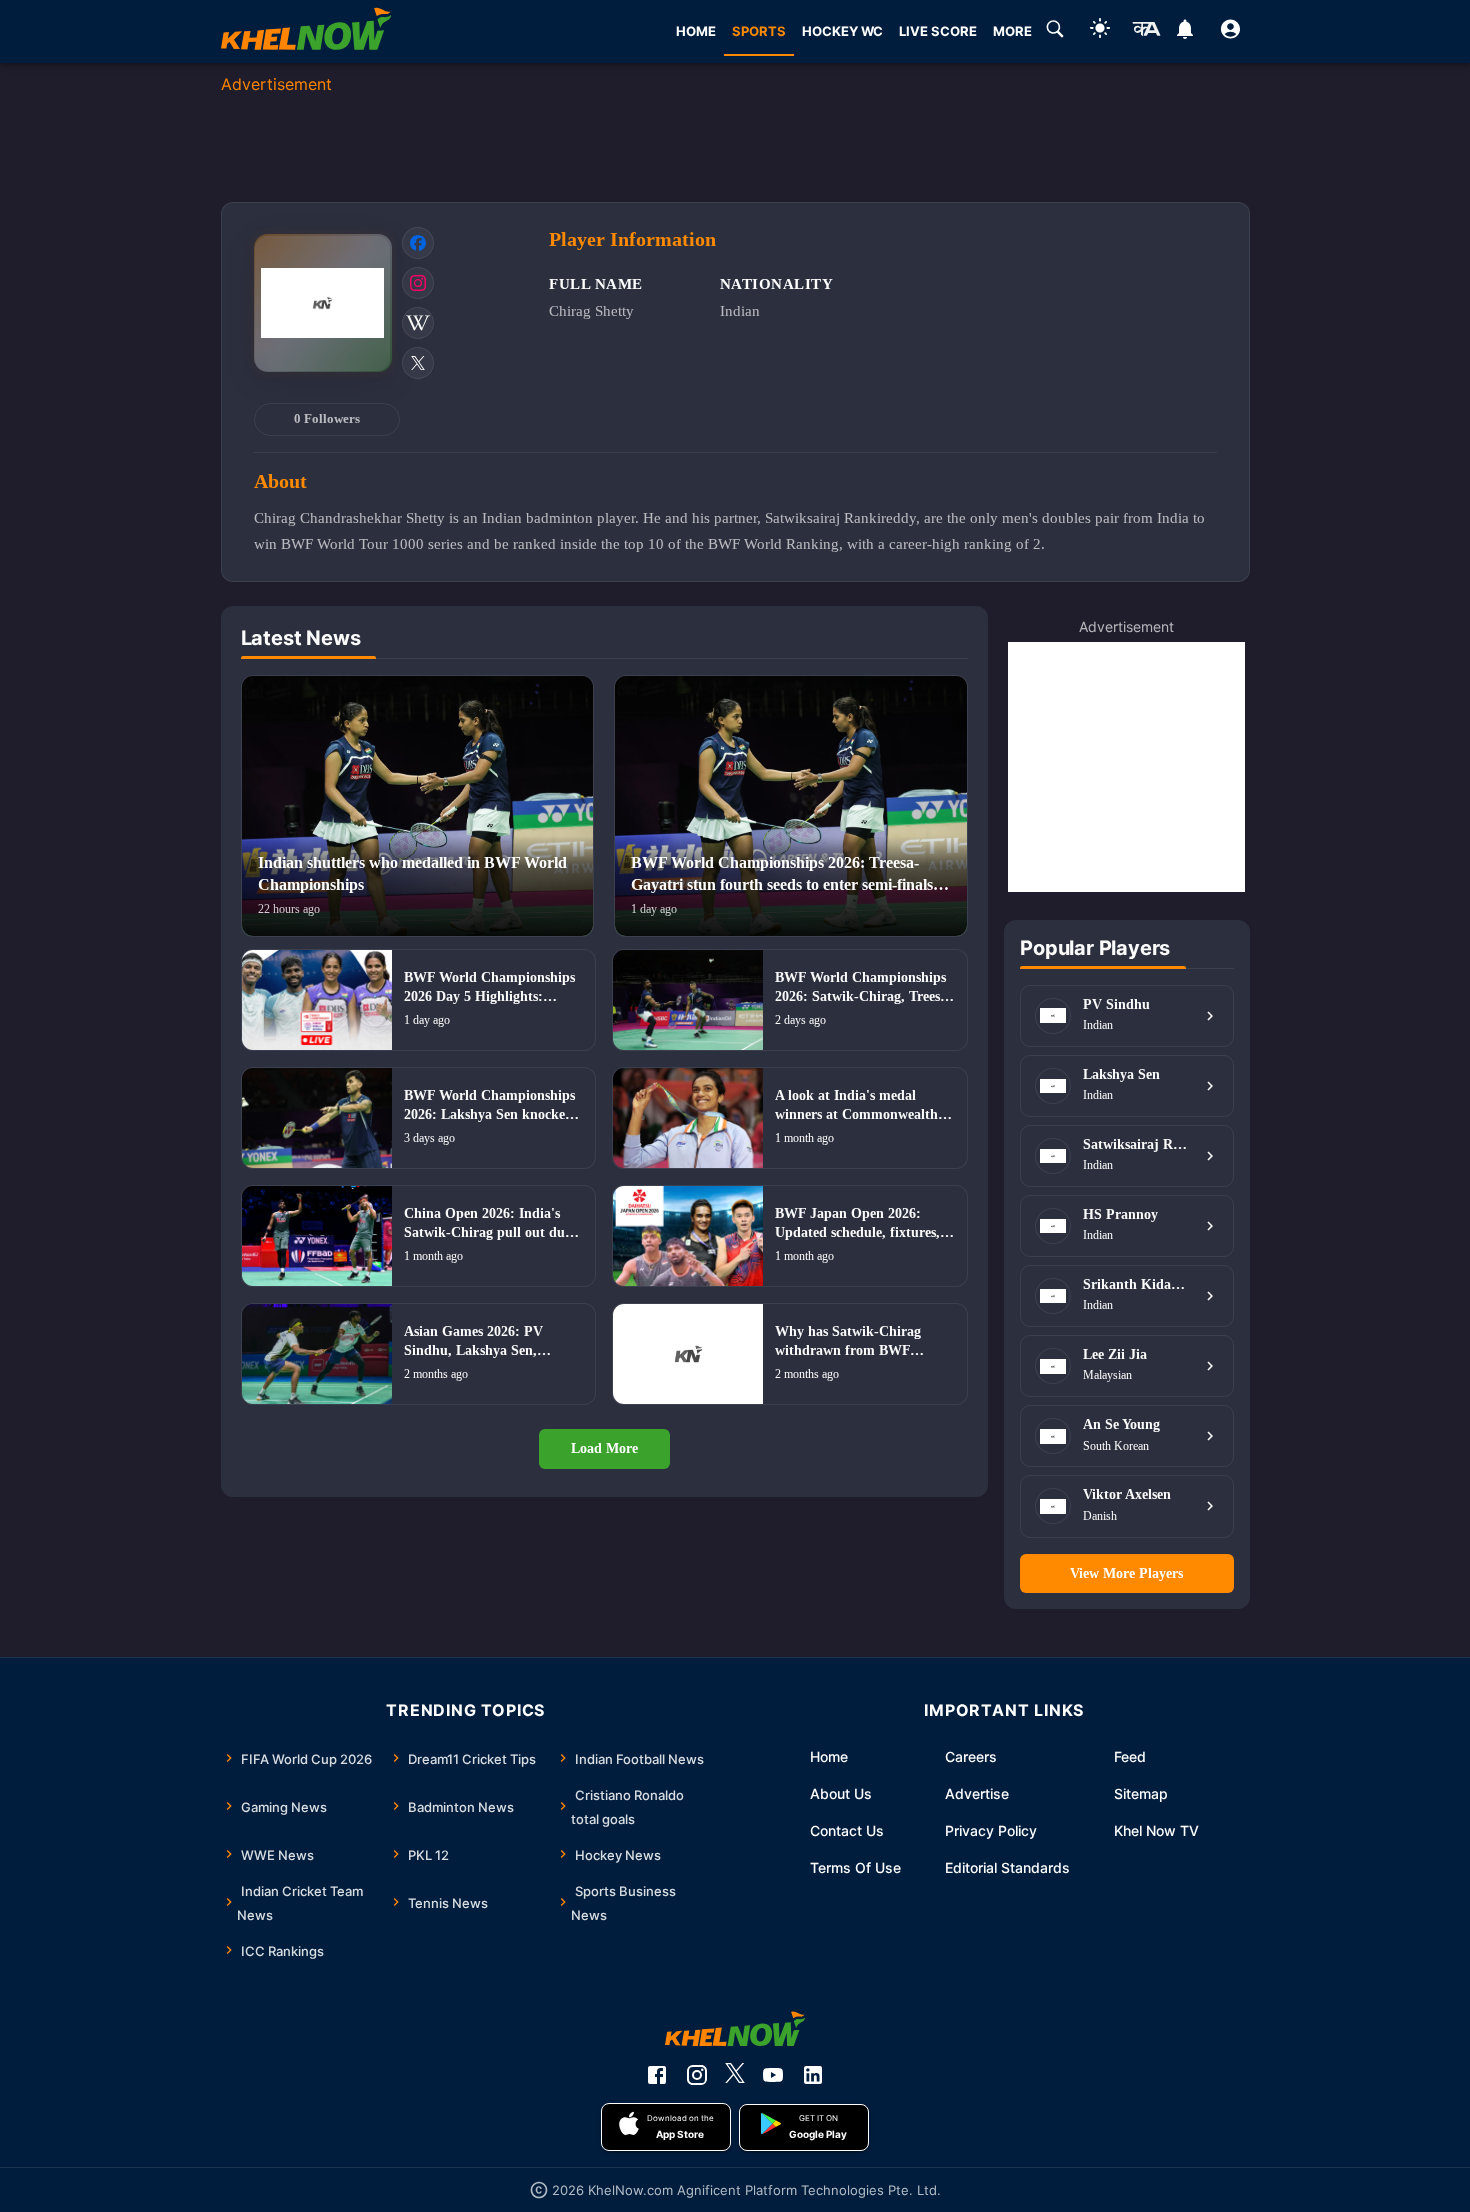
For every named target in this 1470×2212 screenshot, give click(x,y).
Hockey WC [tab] (842, 31)
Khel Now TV (1156, 1830)
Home (829, 1756)
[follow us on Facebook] (657, 2075)
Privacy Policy (991, 1830)
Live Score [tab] (938, 31)
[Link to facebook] (418, 243)
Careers (971, 1756)
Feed (1130, 1756)
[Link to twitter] (418, 363)
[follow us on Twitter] (735, 2075)
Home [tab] (696, 31)
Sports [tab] (759, 31)
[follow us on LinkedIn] (813, 2075)
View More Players (1126, 1573)
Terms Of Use (855, 1867)
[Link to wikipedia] (418, 323)
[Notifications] (1185, 32)
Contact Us (847, 1830)
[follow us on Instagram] (697, 2075)
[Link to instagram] (418, 283)
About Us (841, 1793)
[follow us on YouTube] (773, 2075)
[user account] (1230, 32)
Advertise (977, 1793)
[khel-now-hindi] (1146, 32)
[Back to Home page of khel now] (306, 31)
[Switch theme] (1100, 31)
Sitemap (1141, 1793)
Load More (604, 1448)
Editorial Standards (1007, 1867)
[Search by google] (1055, 32)
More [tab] (1012, 31)
